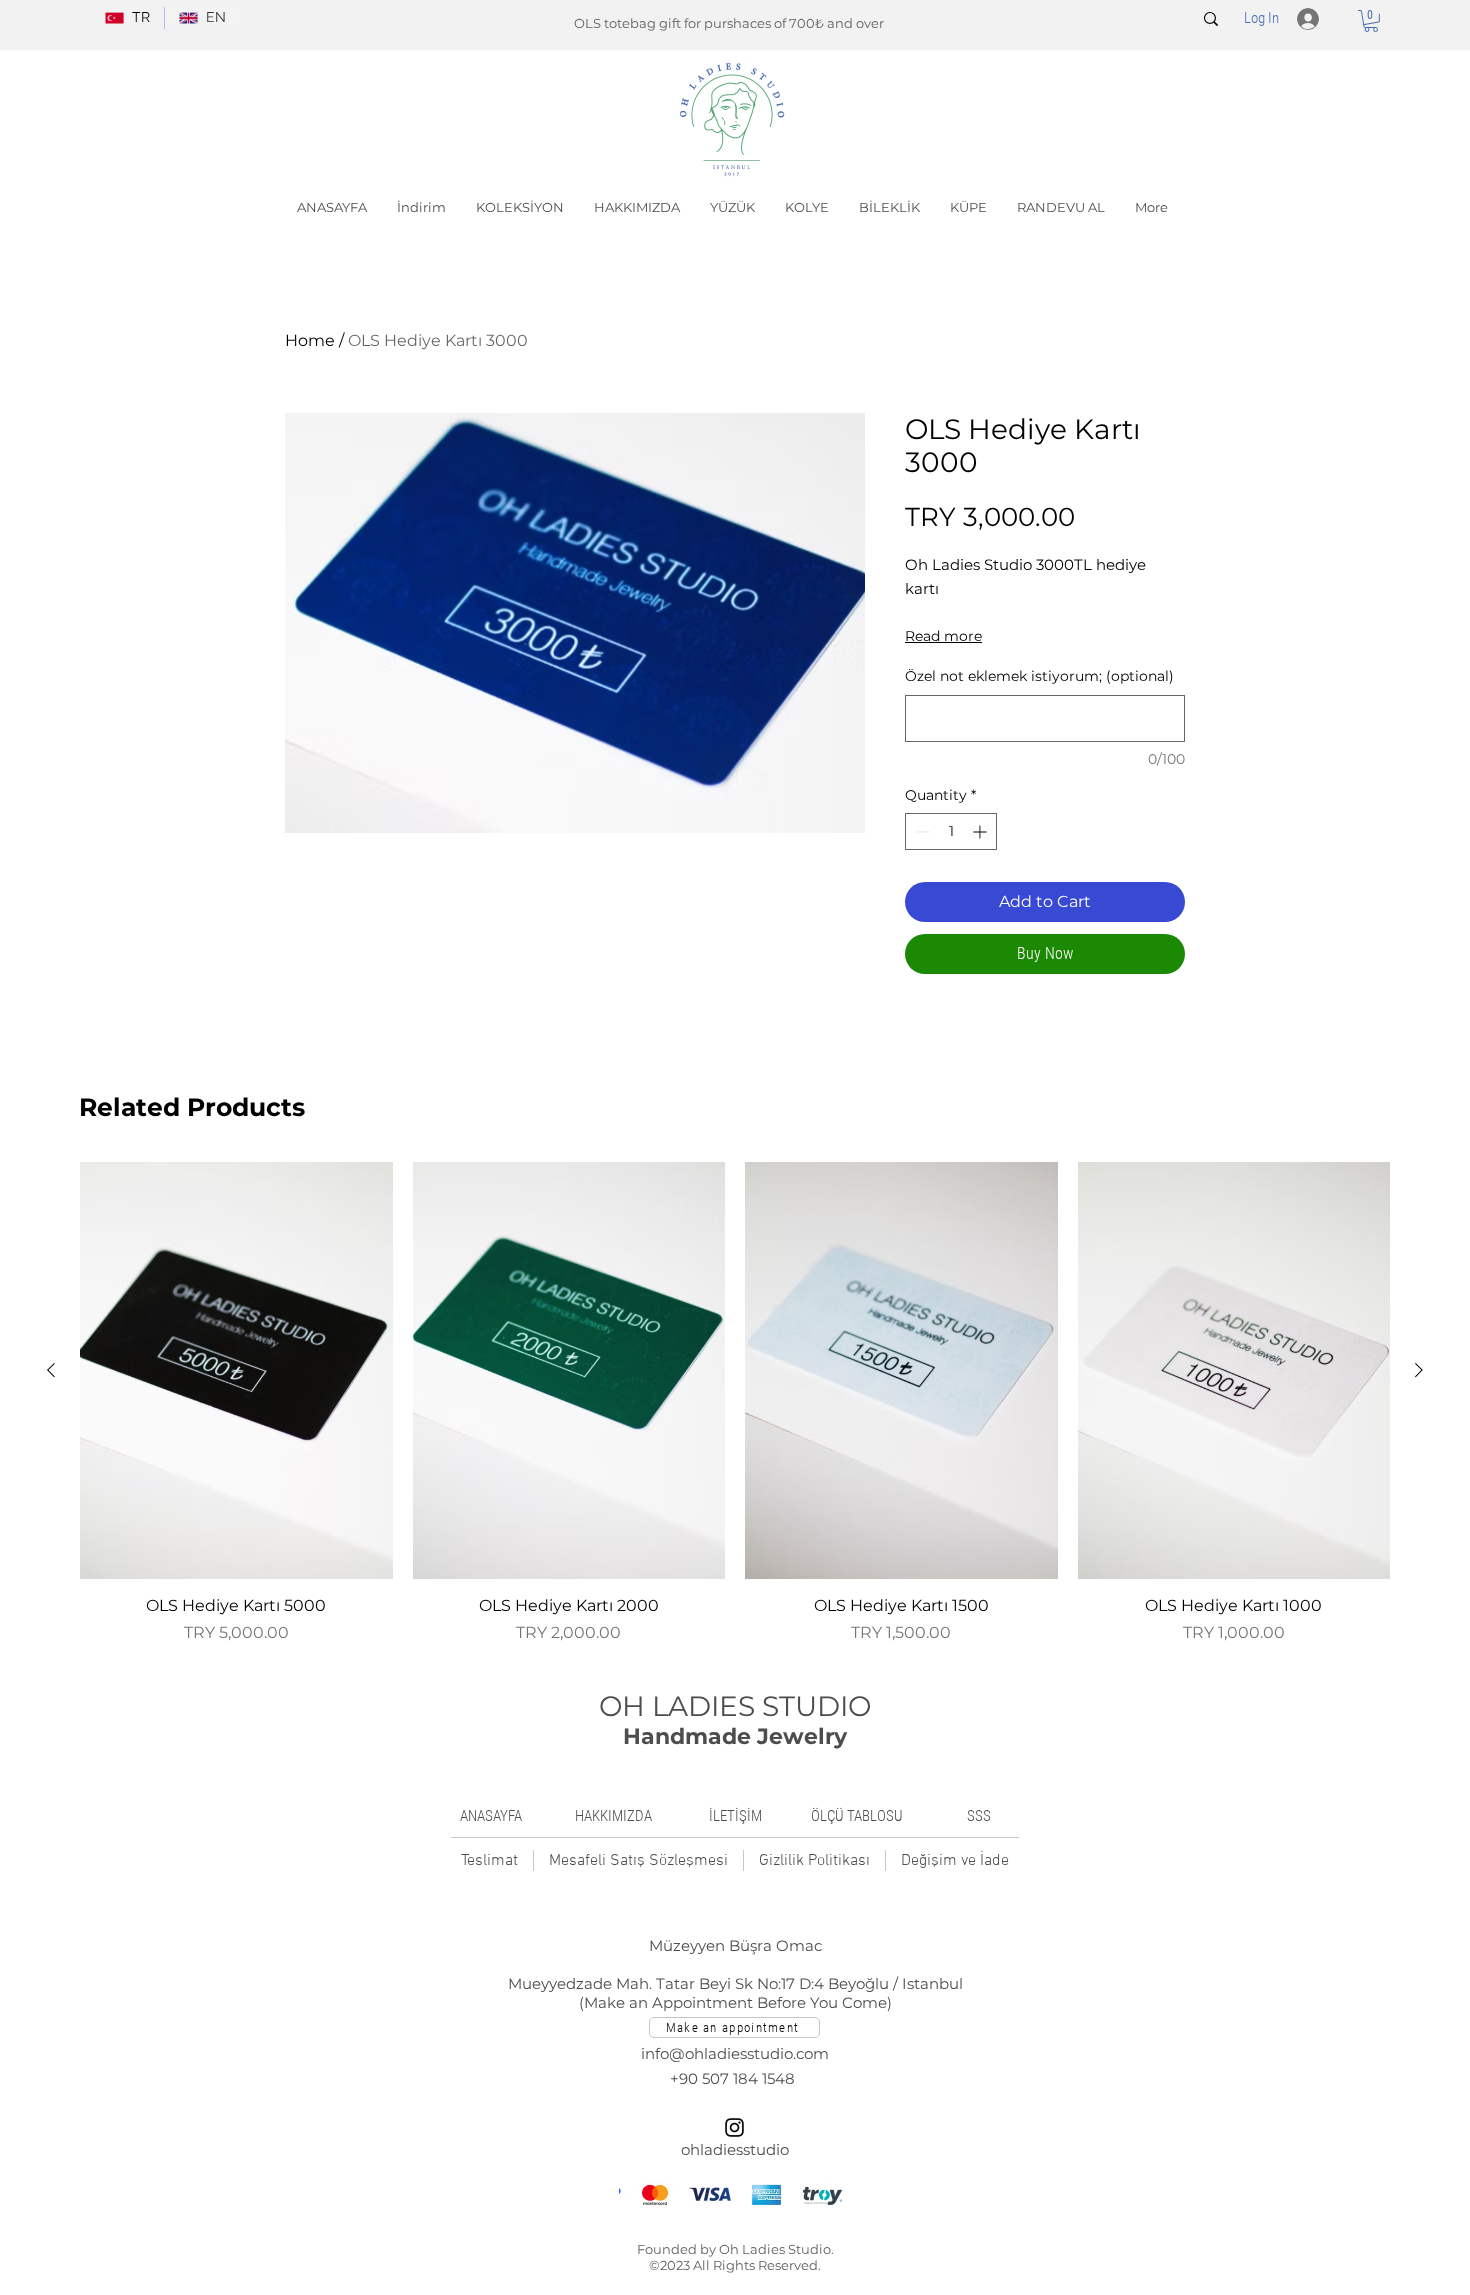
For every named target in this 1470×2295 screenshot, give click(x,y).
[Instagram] (734, 2127)
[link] (1371, 21)
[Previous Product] (51, 1370)
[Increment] (981, 831)
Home (310, 340)
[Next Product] (1419, 1370)
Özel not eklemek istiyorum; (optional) (1039, 676)
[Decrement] (920, 831)
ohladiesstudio (735, 2149)
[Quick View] (236, 1370)
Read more (943, 636)
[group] (735, 1403)
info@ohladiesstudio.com (735, 2053)
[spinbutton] (951, 831)
